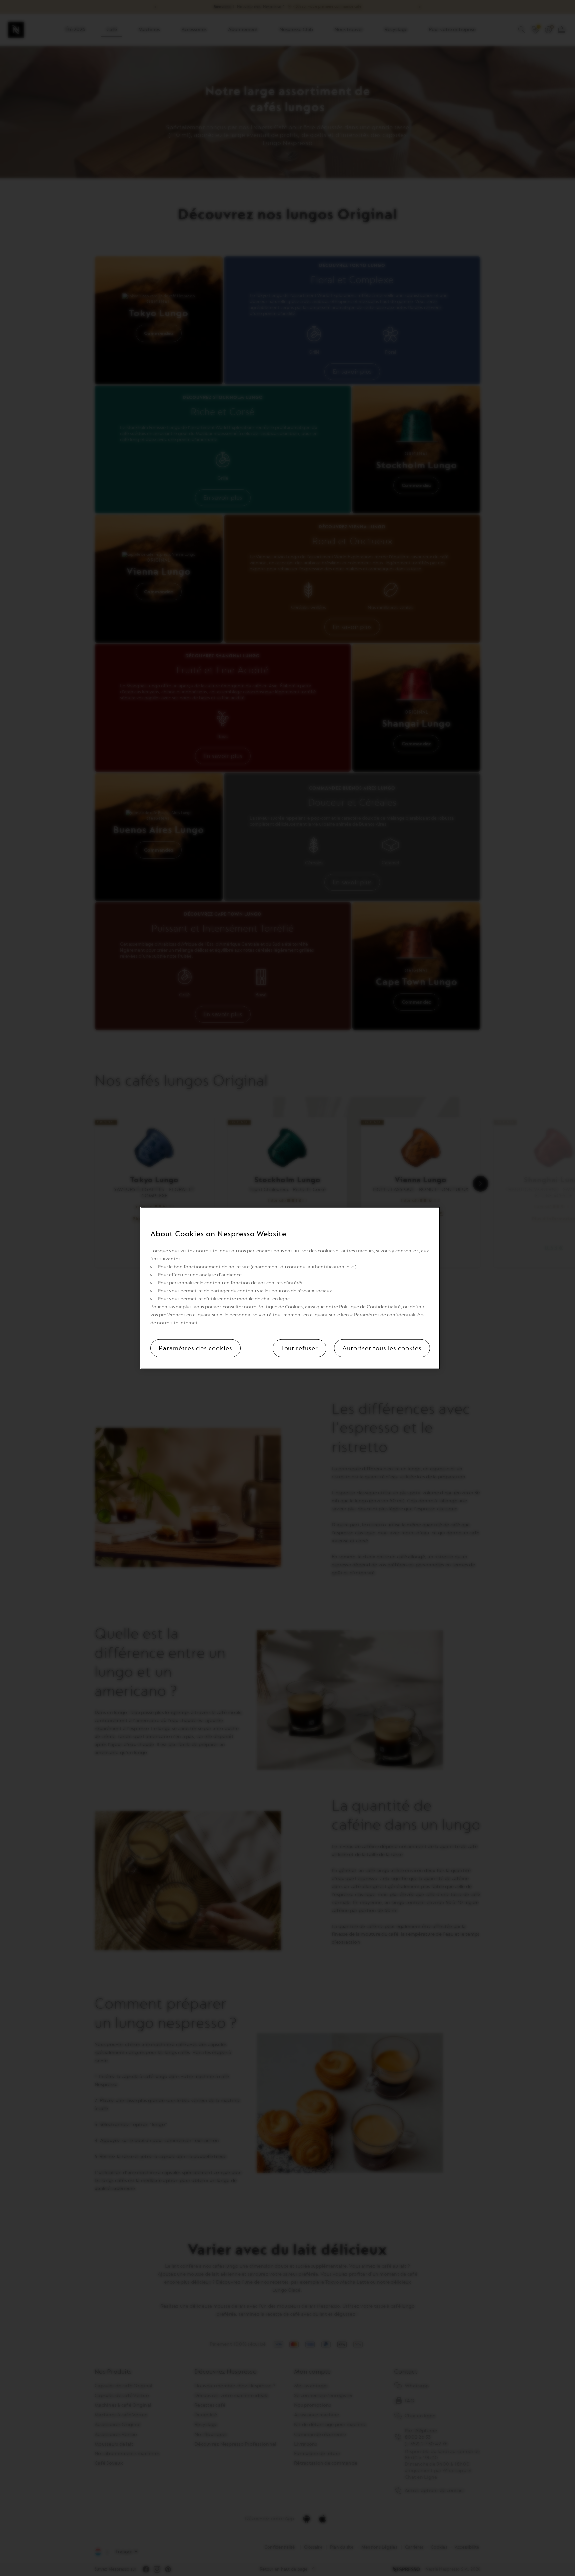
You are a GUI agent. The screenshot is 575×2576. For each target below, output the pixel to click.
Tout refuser (299, 1348)
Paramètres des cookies (195, 1348)
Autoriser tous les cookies (382, 1348)
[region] (290, 1288)
